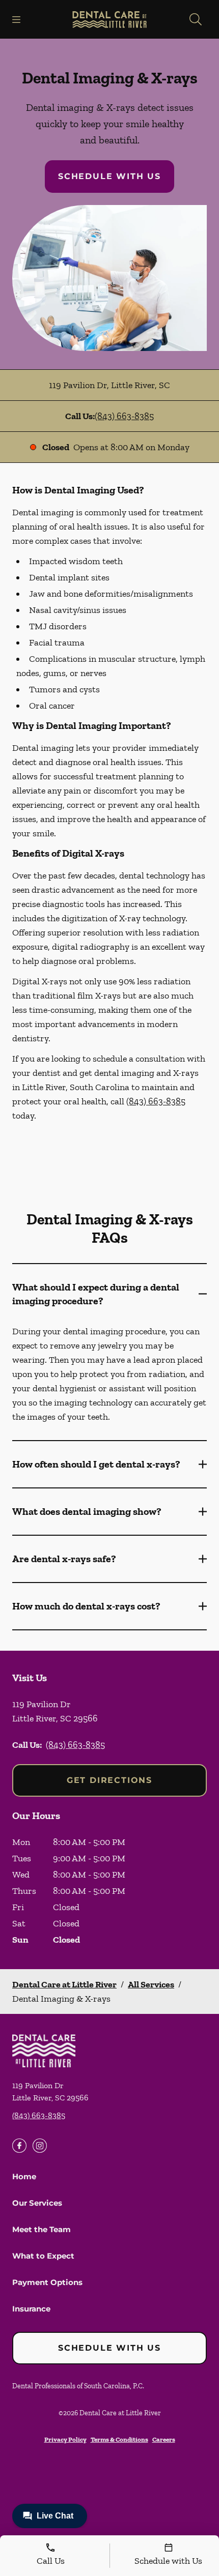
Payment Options (47, 2282)
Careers (164, 2439)
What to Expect (43, 2256)
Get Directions (109, 1780)
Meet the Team (42, 2229)
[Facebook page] (19, 2146)
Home (24, 2176)
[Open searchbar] (196, 19)
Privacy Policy (65, 2439)
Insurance (31, 2309)
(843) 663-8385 (124, 416)
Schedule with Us (109, 176)
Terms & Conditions (119, 2439)
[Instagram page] (40, 2146)
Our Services (37, 2203)
